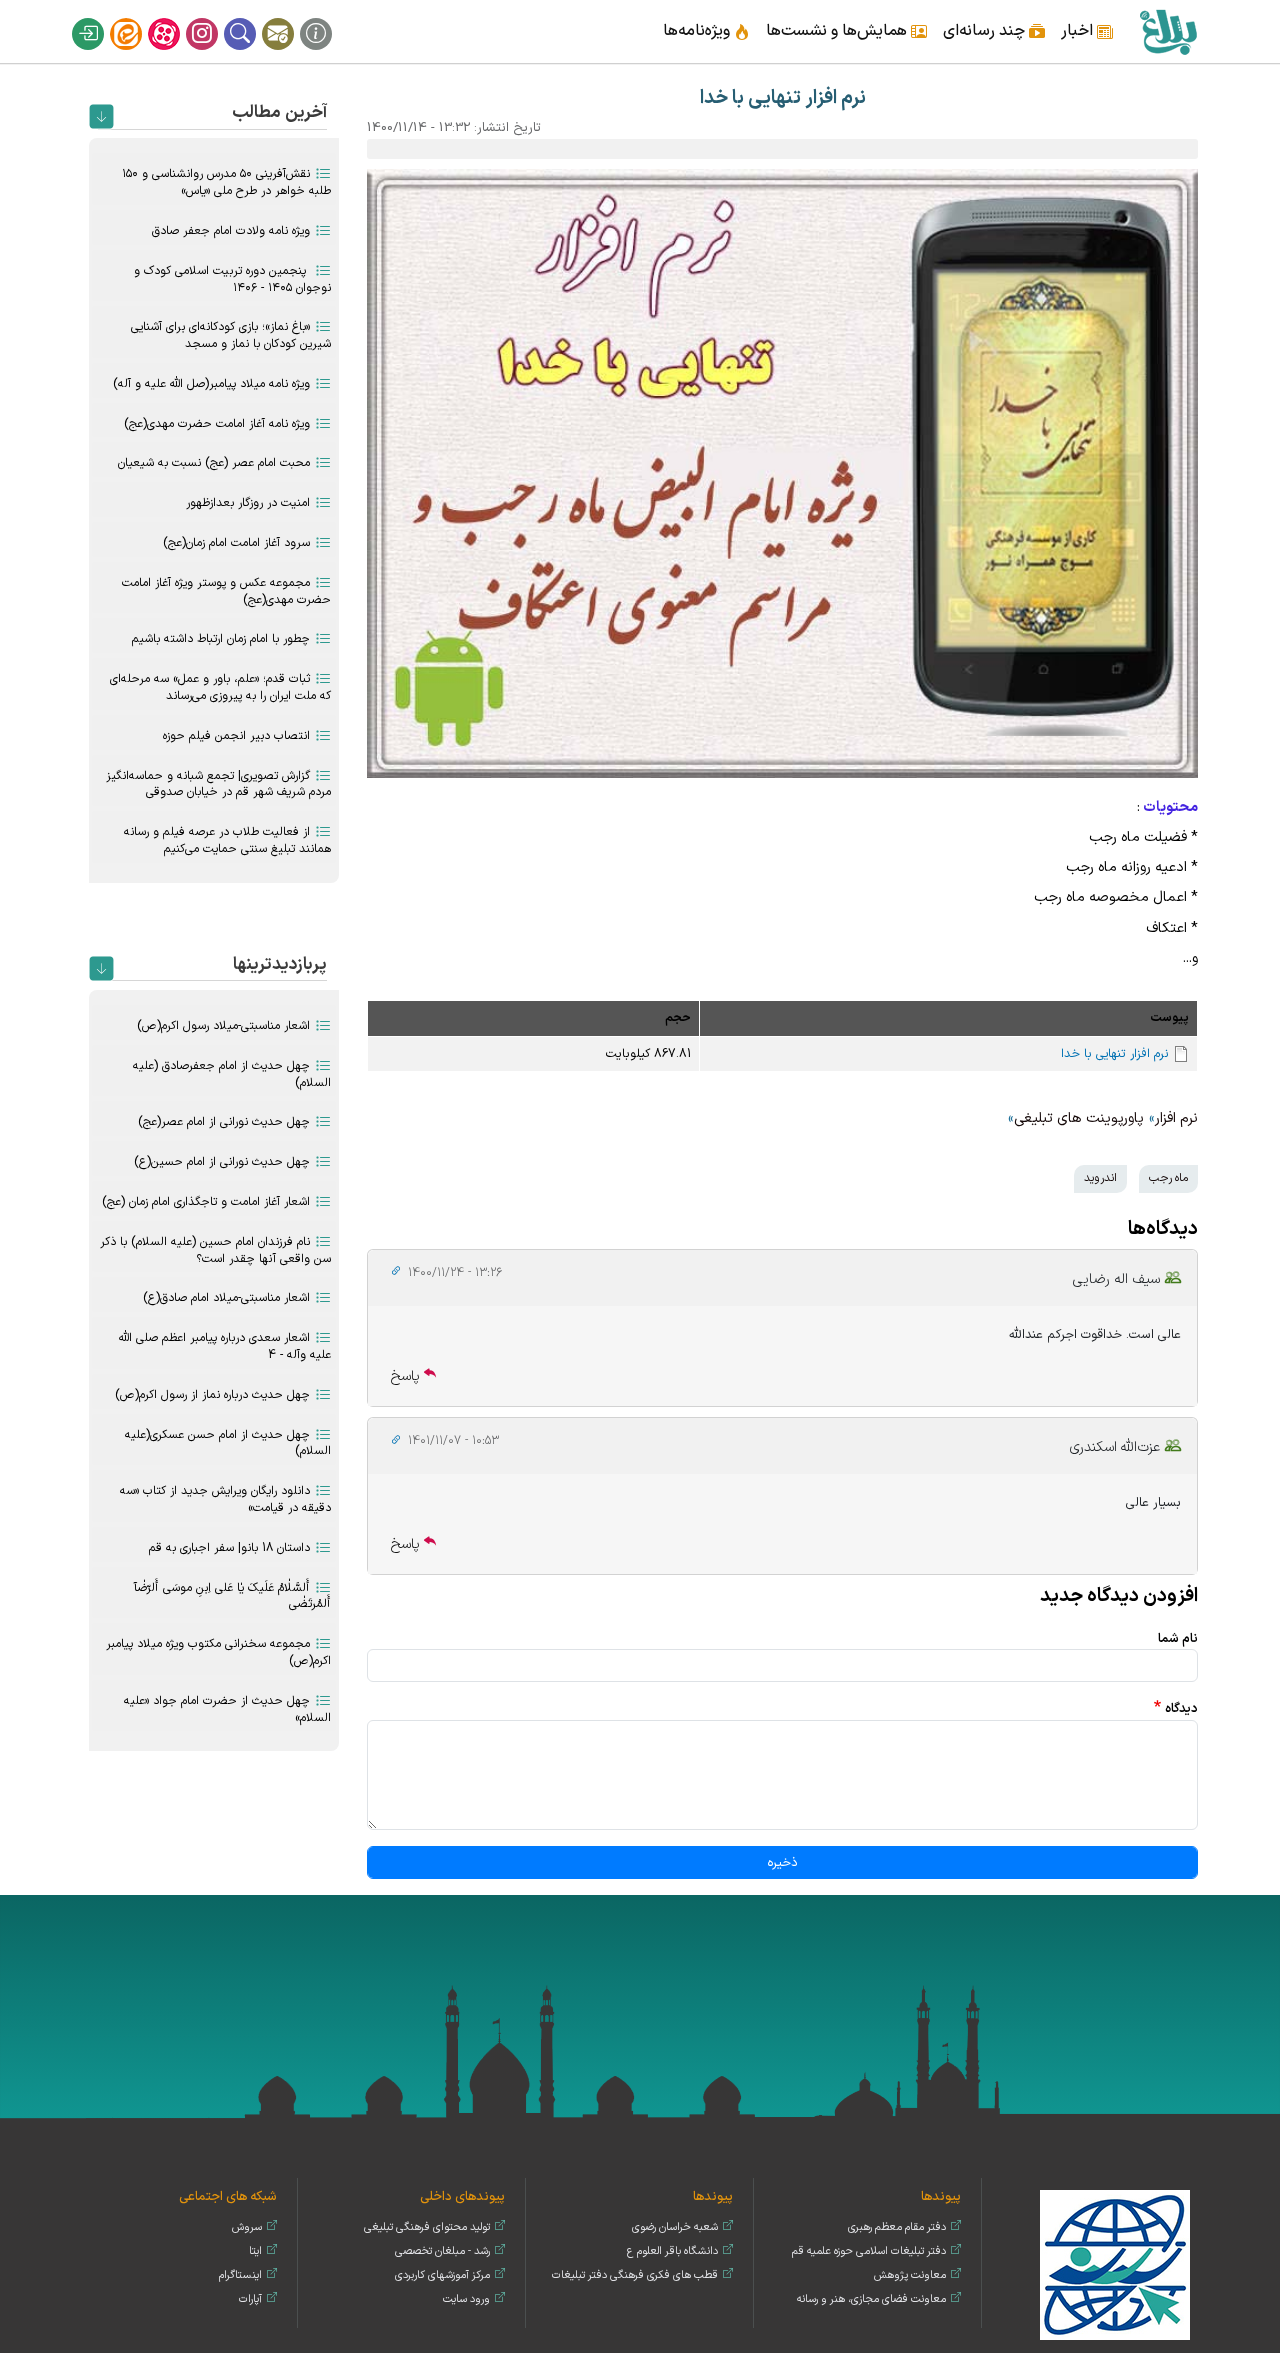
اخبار (1077, 31)
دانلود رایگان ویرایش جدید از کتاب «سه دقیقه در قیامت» (225, 1499)
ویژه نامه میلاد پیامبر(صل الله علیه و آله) (211, 384)
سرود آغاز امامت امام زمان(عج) (236, 543)
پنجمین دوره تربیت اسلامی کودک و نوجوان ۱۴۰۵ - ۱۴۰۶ (232, 279)
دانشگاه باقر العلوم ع (672, 2251)
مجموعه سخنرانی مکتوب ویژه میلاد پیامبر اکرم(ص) (218, 1652)
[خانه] (1167, 31)
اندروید (1100, 1178)
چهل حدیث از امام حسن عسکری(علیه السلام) (228, 1443)
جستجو (253, 18)
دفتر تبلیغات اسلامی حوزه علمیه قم (869, 2251)
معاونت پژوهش (910, 2275)
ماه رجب (1168, 1178)
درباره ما (329, 18)
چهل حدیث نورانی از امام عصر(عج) (224, 1122)
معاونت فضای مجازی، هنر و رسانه (871, 2299)
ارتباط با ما (291, 18)
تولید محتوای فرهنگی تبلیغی (427, 2227)
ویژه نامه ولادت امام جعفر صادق (231, 231)
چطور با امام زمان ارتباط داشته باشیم (221, 639)
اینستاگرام (215, 18)
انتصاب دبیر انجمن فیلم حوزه (236, 736)
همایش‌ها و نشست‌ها (836, 31)
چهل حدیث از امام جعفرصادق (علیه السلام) (232, 1074)
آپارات (177, 18)
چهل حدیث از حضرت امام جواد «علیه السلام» (227, 1709)
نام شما (1178, 1638)
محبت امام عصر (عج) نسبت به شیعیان (214, 463)
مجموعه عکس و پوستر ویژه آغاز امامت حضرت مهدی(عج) (226, 591)
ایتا (139, 18)
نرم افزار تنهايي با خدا (1115, 1054)
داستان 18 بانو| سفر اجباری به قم (229, 1548)
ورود (101, 18)
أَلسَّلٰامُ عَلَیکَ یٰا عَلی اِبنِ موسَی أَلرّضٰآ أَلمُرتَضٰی (232, 1596)
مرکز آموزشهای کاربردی (442, 2275)
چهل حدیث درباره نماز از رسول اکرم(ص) (212, 1395)
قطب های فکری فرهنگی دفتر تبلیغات (635, 2275)
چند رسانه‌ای (984, 31)
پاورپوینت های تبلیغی (1079, 1118)
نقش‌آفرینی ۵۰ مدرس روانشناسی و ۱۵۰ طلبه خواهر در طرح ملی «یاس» (226, 182)
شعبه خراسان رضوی (675, 2227)
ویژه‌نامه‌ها (696, 31)
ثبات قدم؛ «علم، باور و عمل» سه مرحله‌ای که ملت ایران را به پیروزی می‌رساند (220, 687)
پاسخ (405, 1376)
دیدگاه (1181, 1708)
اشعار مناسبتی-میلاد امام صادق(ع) (226, 1298)
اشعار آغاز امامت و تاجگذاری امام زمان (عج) (206, 1202)
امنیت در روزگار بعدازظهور (248, 503)
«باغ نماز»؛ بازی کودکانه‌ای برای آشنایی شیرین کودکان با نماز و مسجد (231, 335)
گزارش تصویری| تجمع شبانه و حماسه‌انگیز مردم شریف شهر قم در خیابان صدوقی (218, 784)
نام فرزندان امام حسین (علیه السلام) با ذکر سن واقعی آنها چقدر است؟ (215, 1250)
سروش (247, 2227)
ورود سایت (466, 2299)
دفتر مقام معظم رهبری (897, 2227)
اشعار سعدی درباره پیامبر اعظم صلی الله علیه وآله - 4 (225, 1346)
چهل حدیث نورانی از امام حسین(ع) (222, 1162)
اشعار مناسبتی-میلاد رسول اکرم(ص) (223, 1026)
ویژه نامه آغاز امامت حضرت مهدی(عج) (217, 424)
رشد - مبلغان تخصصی (442, 2251)
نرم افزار (1176, 1118)
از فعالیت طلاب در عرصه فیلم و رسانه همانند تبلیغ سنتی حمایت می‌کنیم (227, 840)
